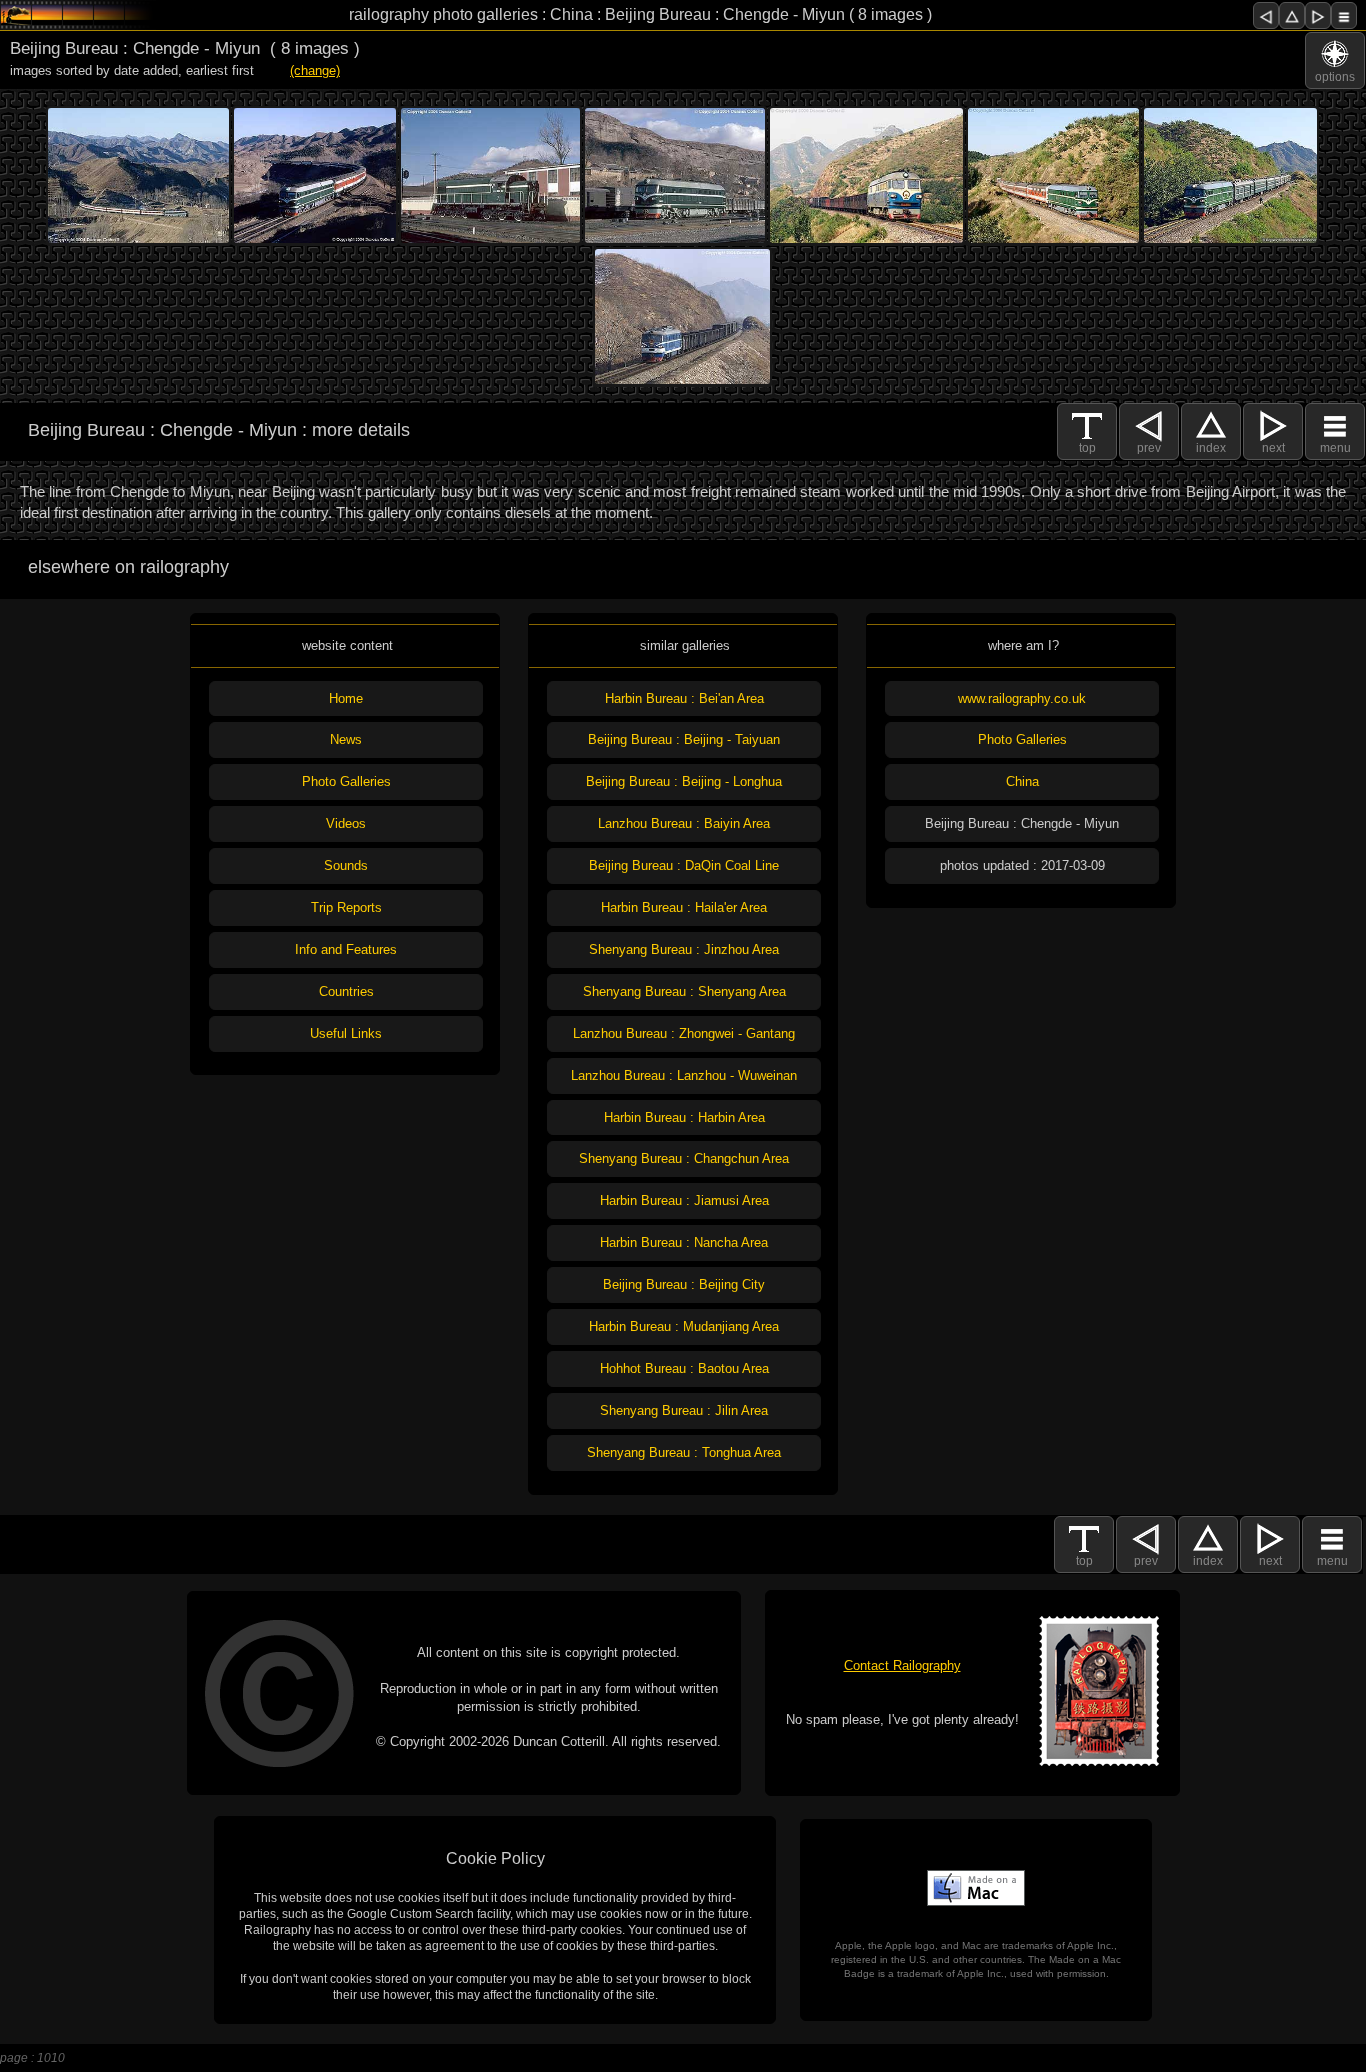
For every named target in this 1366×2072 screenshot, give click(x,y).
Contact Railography (902, 1665)
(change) (315, 70)
